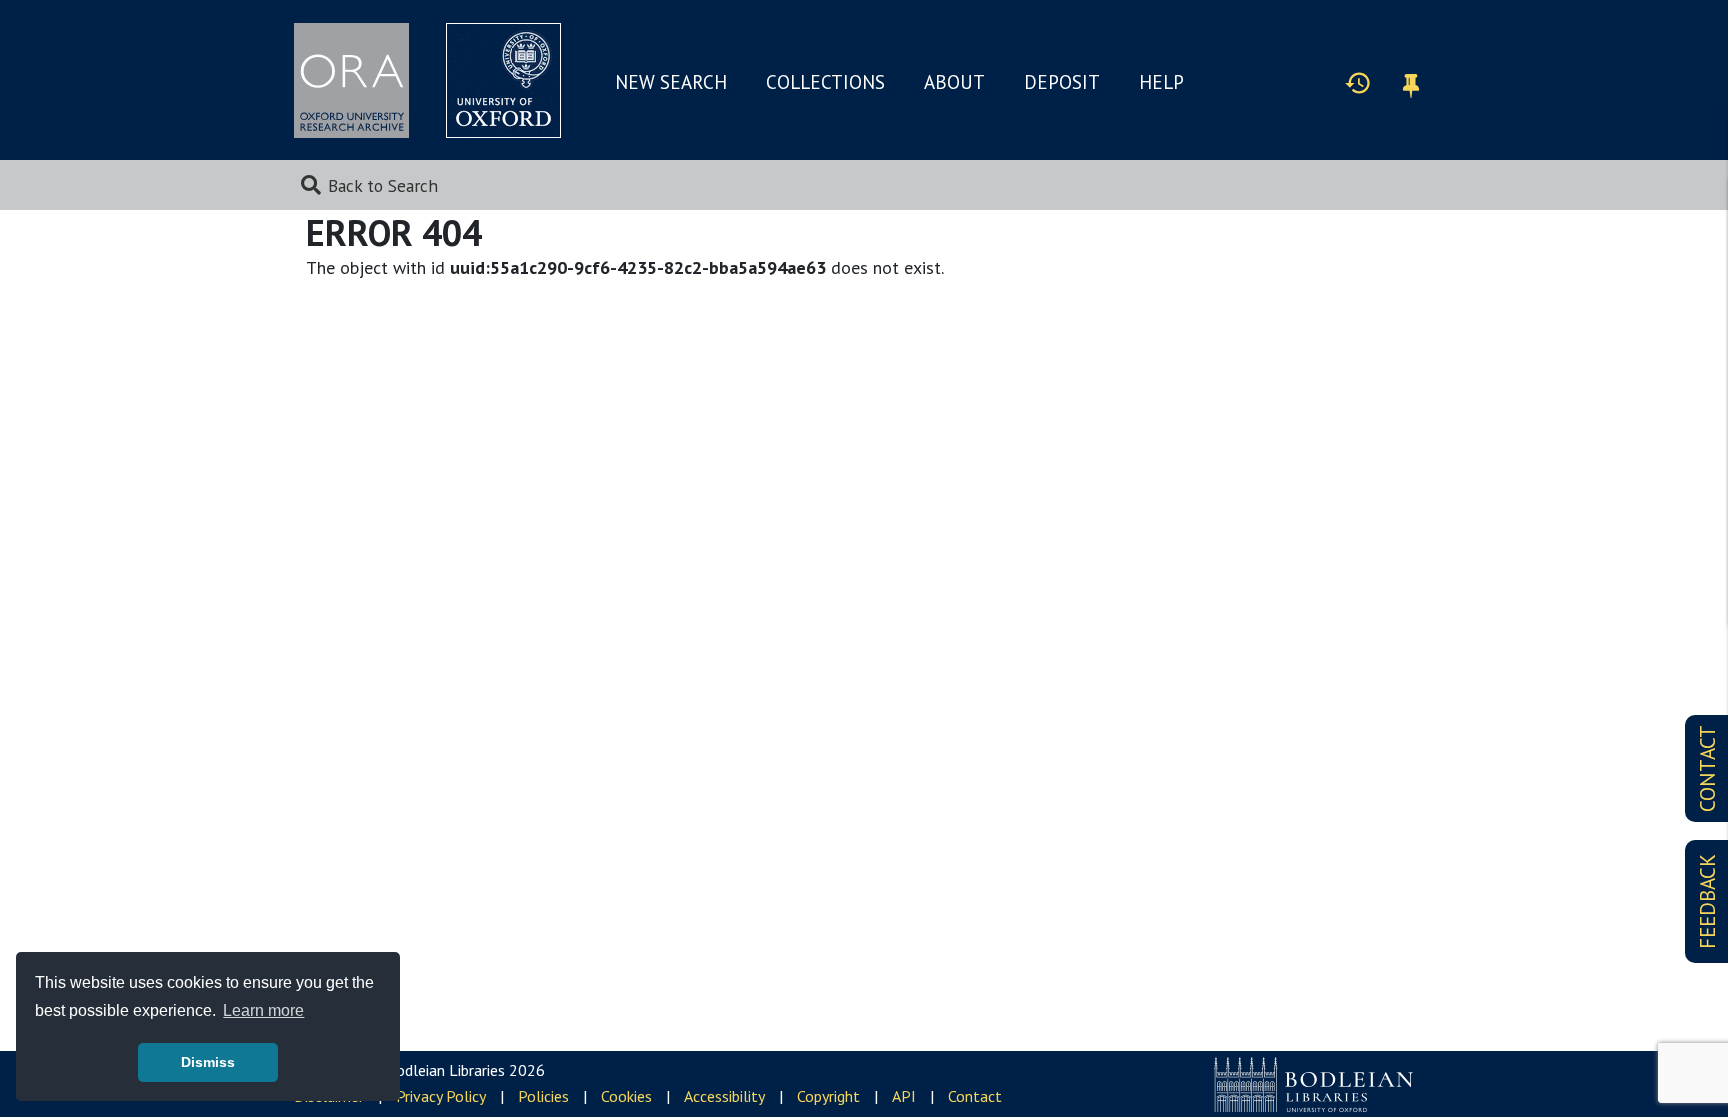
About (954, 82)
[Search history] (1358, 82)
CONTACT (1707, 768)
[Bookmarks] (1411, 82)
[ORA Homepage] (351, 80)
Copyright (828, 1096)
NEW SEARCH (671, 82)
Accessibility (724, 1096)
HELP (1161, 82)
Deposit (1062, 82)
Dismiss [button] (208, 1062)
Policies (543, 1096)
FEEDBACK (1707, 901)
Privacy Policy (441, 1096)
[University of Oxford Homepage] (503, 80)
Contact (975, 1096)
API (904, 1096)
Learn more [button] (263, 1010)
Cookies (626, 1096)
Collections (825, 82)
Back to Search (383, 185)
